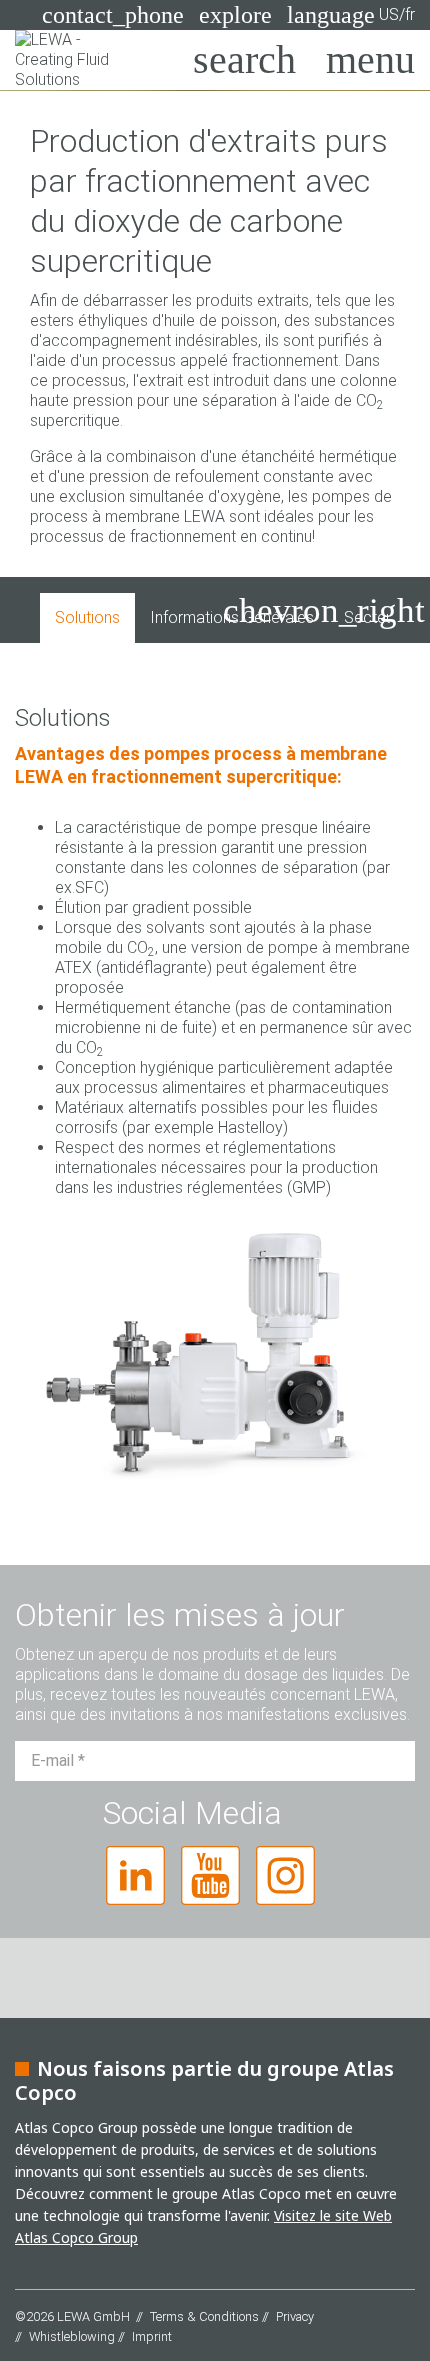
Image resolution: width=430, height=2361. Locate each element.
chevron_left (96, 610)
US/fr (351, 15)
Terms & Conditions (204, 2316)
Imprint (152, 2336)
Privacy (295, 2316)
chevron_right (324, 610)
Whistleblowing (72, 2336)
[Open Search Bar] (244, 60)
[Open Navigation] (370, 60)
